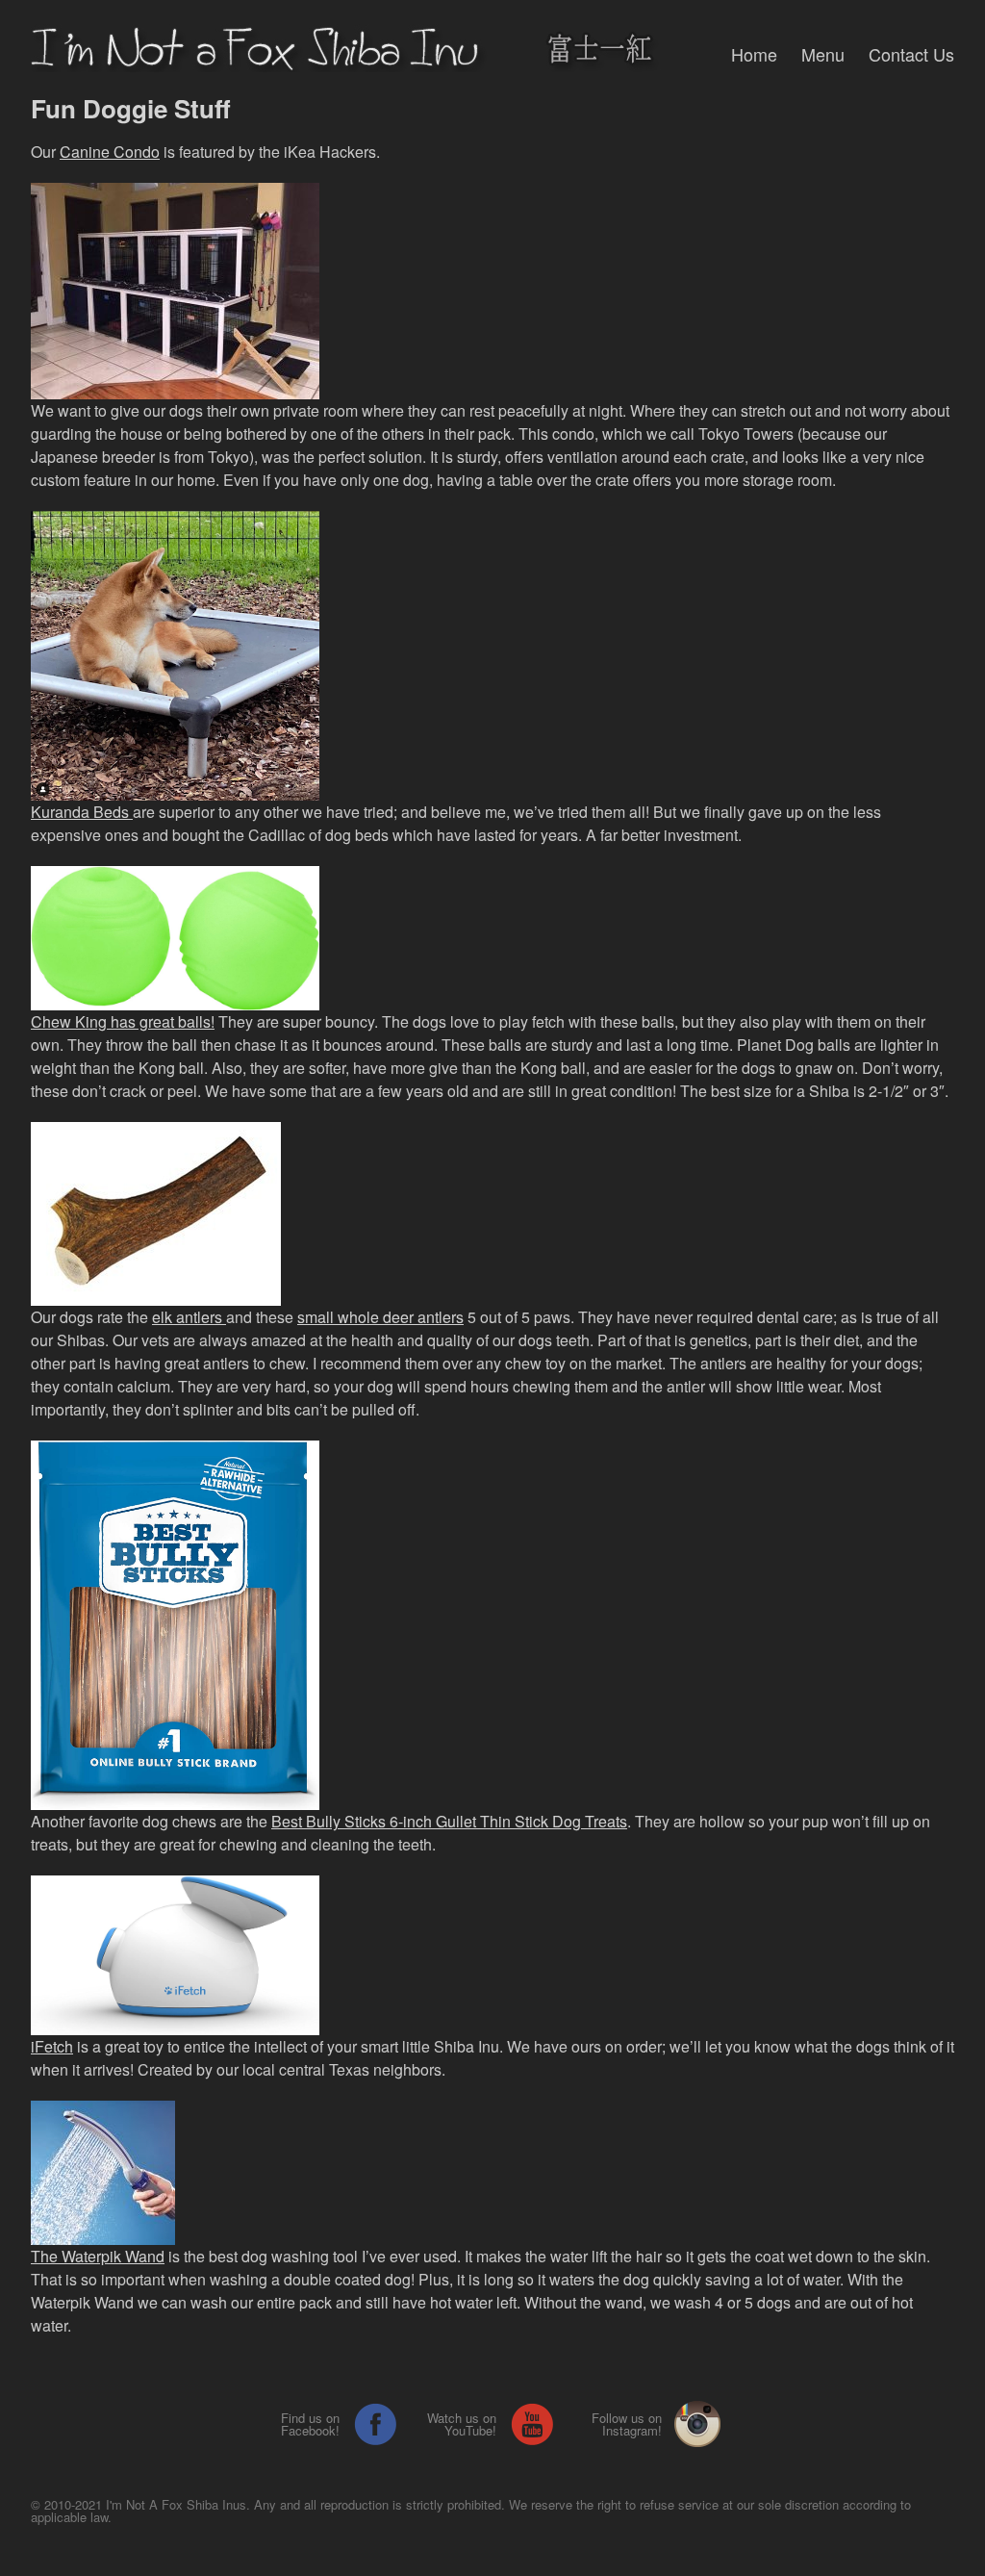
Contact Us (911, 54)
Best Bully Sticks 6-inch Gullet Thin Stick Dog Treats (449, 1821)
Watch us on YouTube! (462, 2424)
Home (754, 54)
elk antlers (189, 1317)
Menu (823, 54)
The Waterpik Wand (98, 2256)
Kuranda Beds (82, 812)
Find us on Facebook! (310, 2424)
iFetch (52, 2046)
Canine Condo (110, 152)
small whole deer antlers (380, 1317)
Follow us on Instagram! (627, 2424)
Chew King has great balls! (123, 1021)
